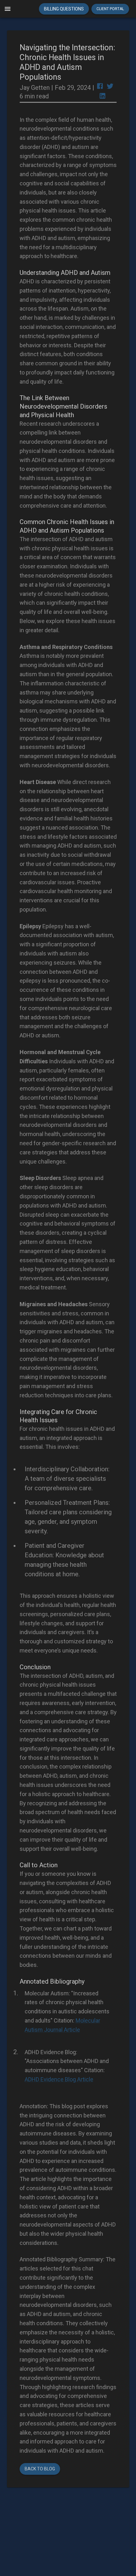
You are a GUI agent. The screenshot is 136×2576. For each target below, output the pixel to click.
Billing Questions (64, 9)
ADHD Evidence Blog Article (59, 2079)
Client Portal (110, 9)
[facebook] (100, 87)
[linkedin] (102, 97)
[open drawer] (8, 9)
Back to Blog (40, 2469)
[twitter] (110, 87)
